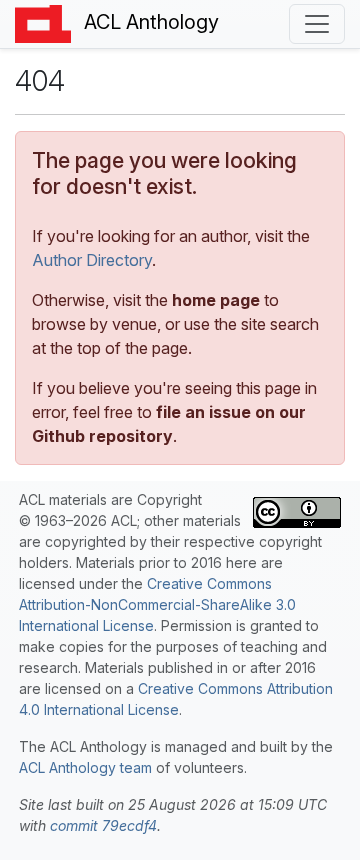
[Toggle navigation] (317, 24)
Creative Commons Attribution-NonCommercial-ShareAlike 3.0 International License (157, 604)
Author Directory (92, 260)
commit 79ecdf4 (103, 825)
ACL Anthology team (85, 767)
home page (216, 300)
